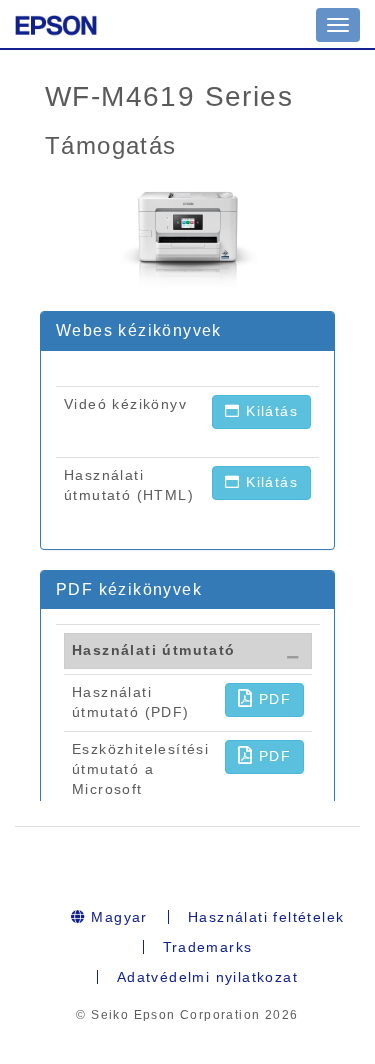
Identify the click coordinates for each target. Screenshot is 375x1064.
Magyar (117, 917)
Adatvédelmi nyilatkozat (207, 977)
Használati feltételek (266, 917)
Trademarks (208, 947)
